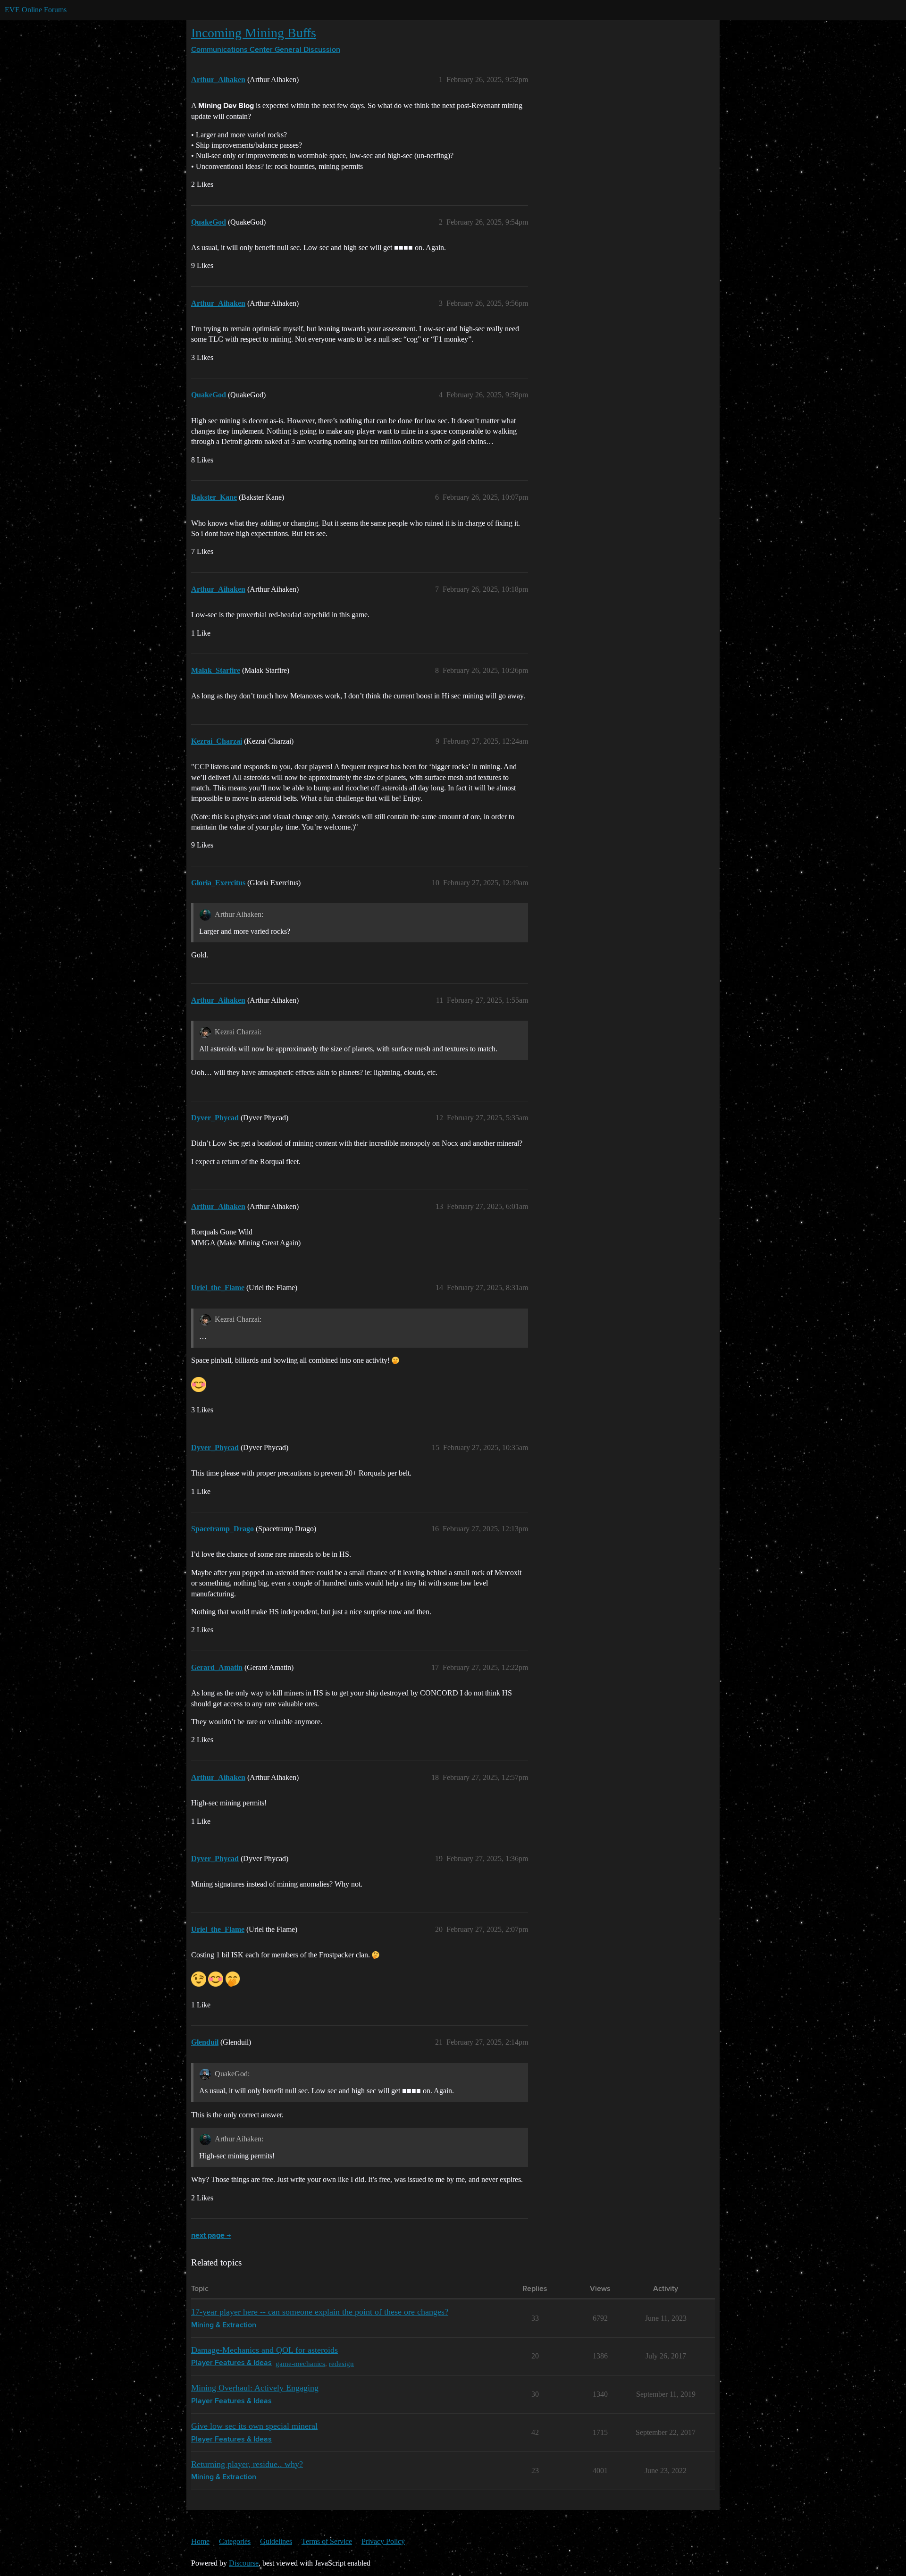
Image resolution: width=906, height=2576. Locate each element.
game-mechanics (300, 2363)
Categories (235, 2541)
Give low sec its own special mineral (254, 2426)
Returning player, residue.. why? (247, 2464)
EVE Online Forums (36, 10)
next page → (211, 2236)
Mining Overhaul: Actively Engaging (255, 2388)
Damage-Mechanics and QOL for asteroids (264, 2350)
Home (200, 2541)
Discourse (244, 2563)
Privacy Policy (383, 2541)
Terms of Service (327, 2541)
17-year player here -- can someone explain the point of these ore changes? (320, 2312)
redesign (341, 2363)
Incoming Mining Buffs (254, 33)
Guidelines (276, 2541)
